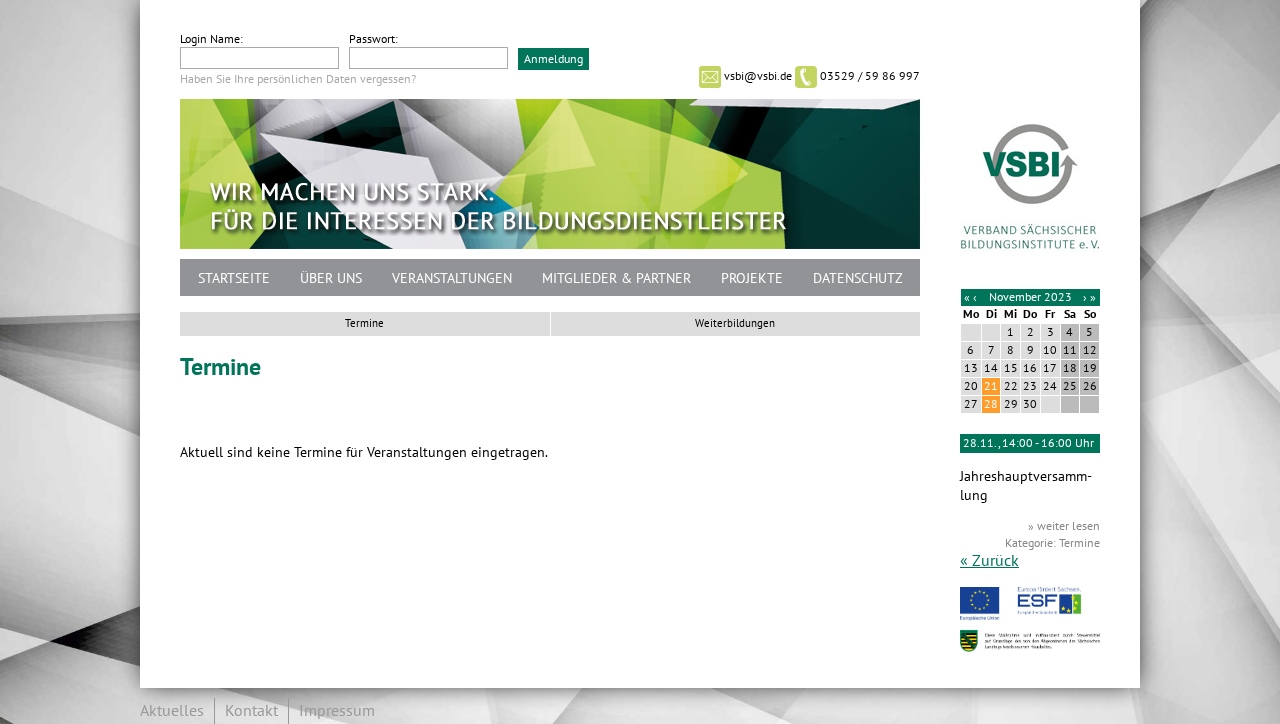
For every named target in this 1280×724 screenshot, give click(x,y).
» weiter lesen (1064, 526)
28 (991, 404)
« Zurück (989, 561)
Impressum (337, 711)
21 (991, 386)
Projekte (752, 278)
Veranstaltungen (452, 278)
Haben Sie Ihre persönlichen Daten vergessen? (298, 79)
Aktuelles (172, 711)
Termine (364, 323)
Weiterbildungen (735, 323)
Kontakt (251, 711)
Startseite (234, 278)
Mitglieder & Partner (616, 278)
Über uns (331, 278)
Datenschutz (858, 278)
